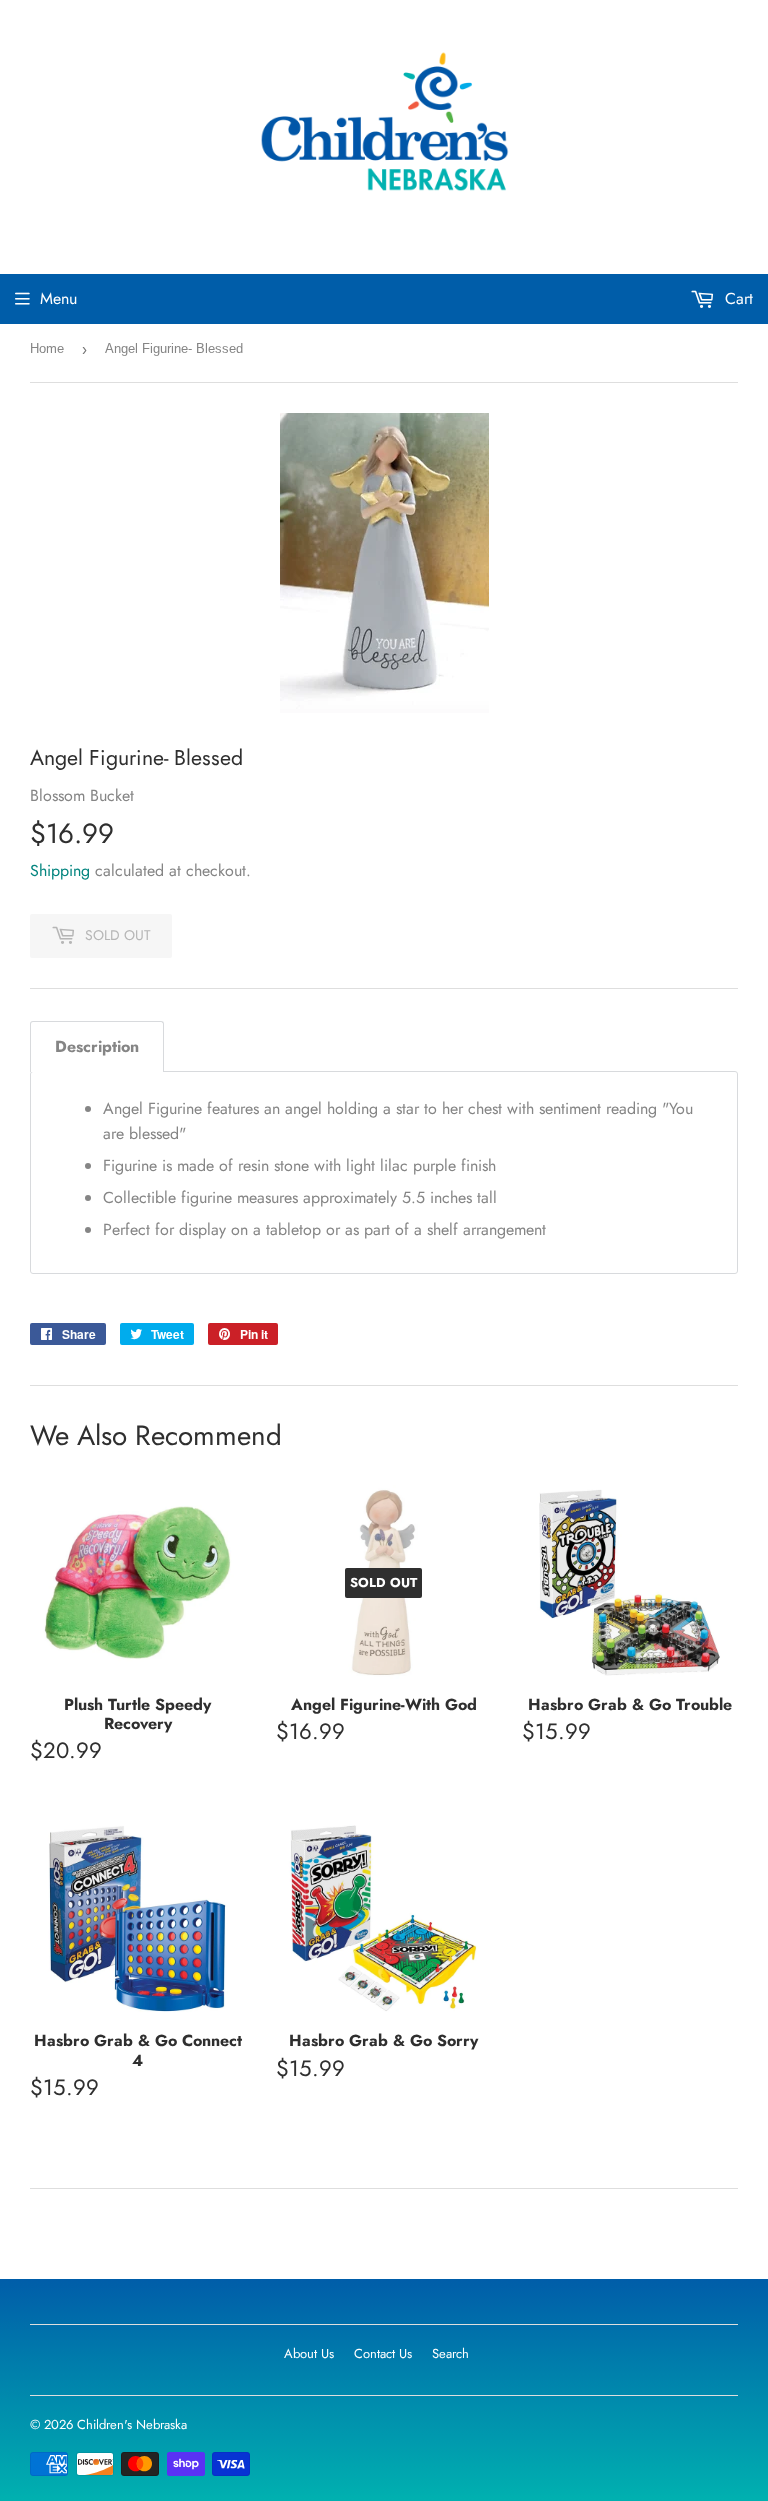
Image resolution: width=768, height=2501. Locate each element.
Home (47, 348)
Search (450, 2353)
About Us (309, 2353)
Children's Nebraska (132, 2424)
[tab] (97, 1046)
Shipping (60, 870)
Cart (736, 298)
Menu (58, 298)
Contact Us (383, 2353)
